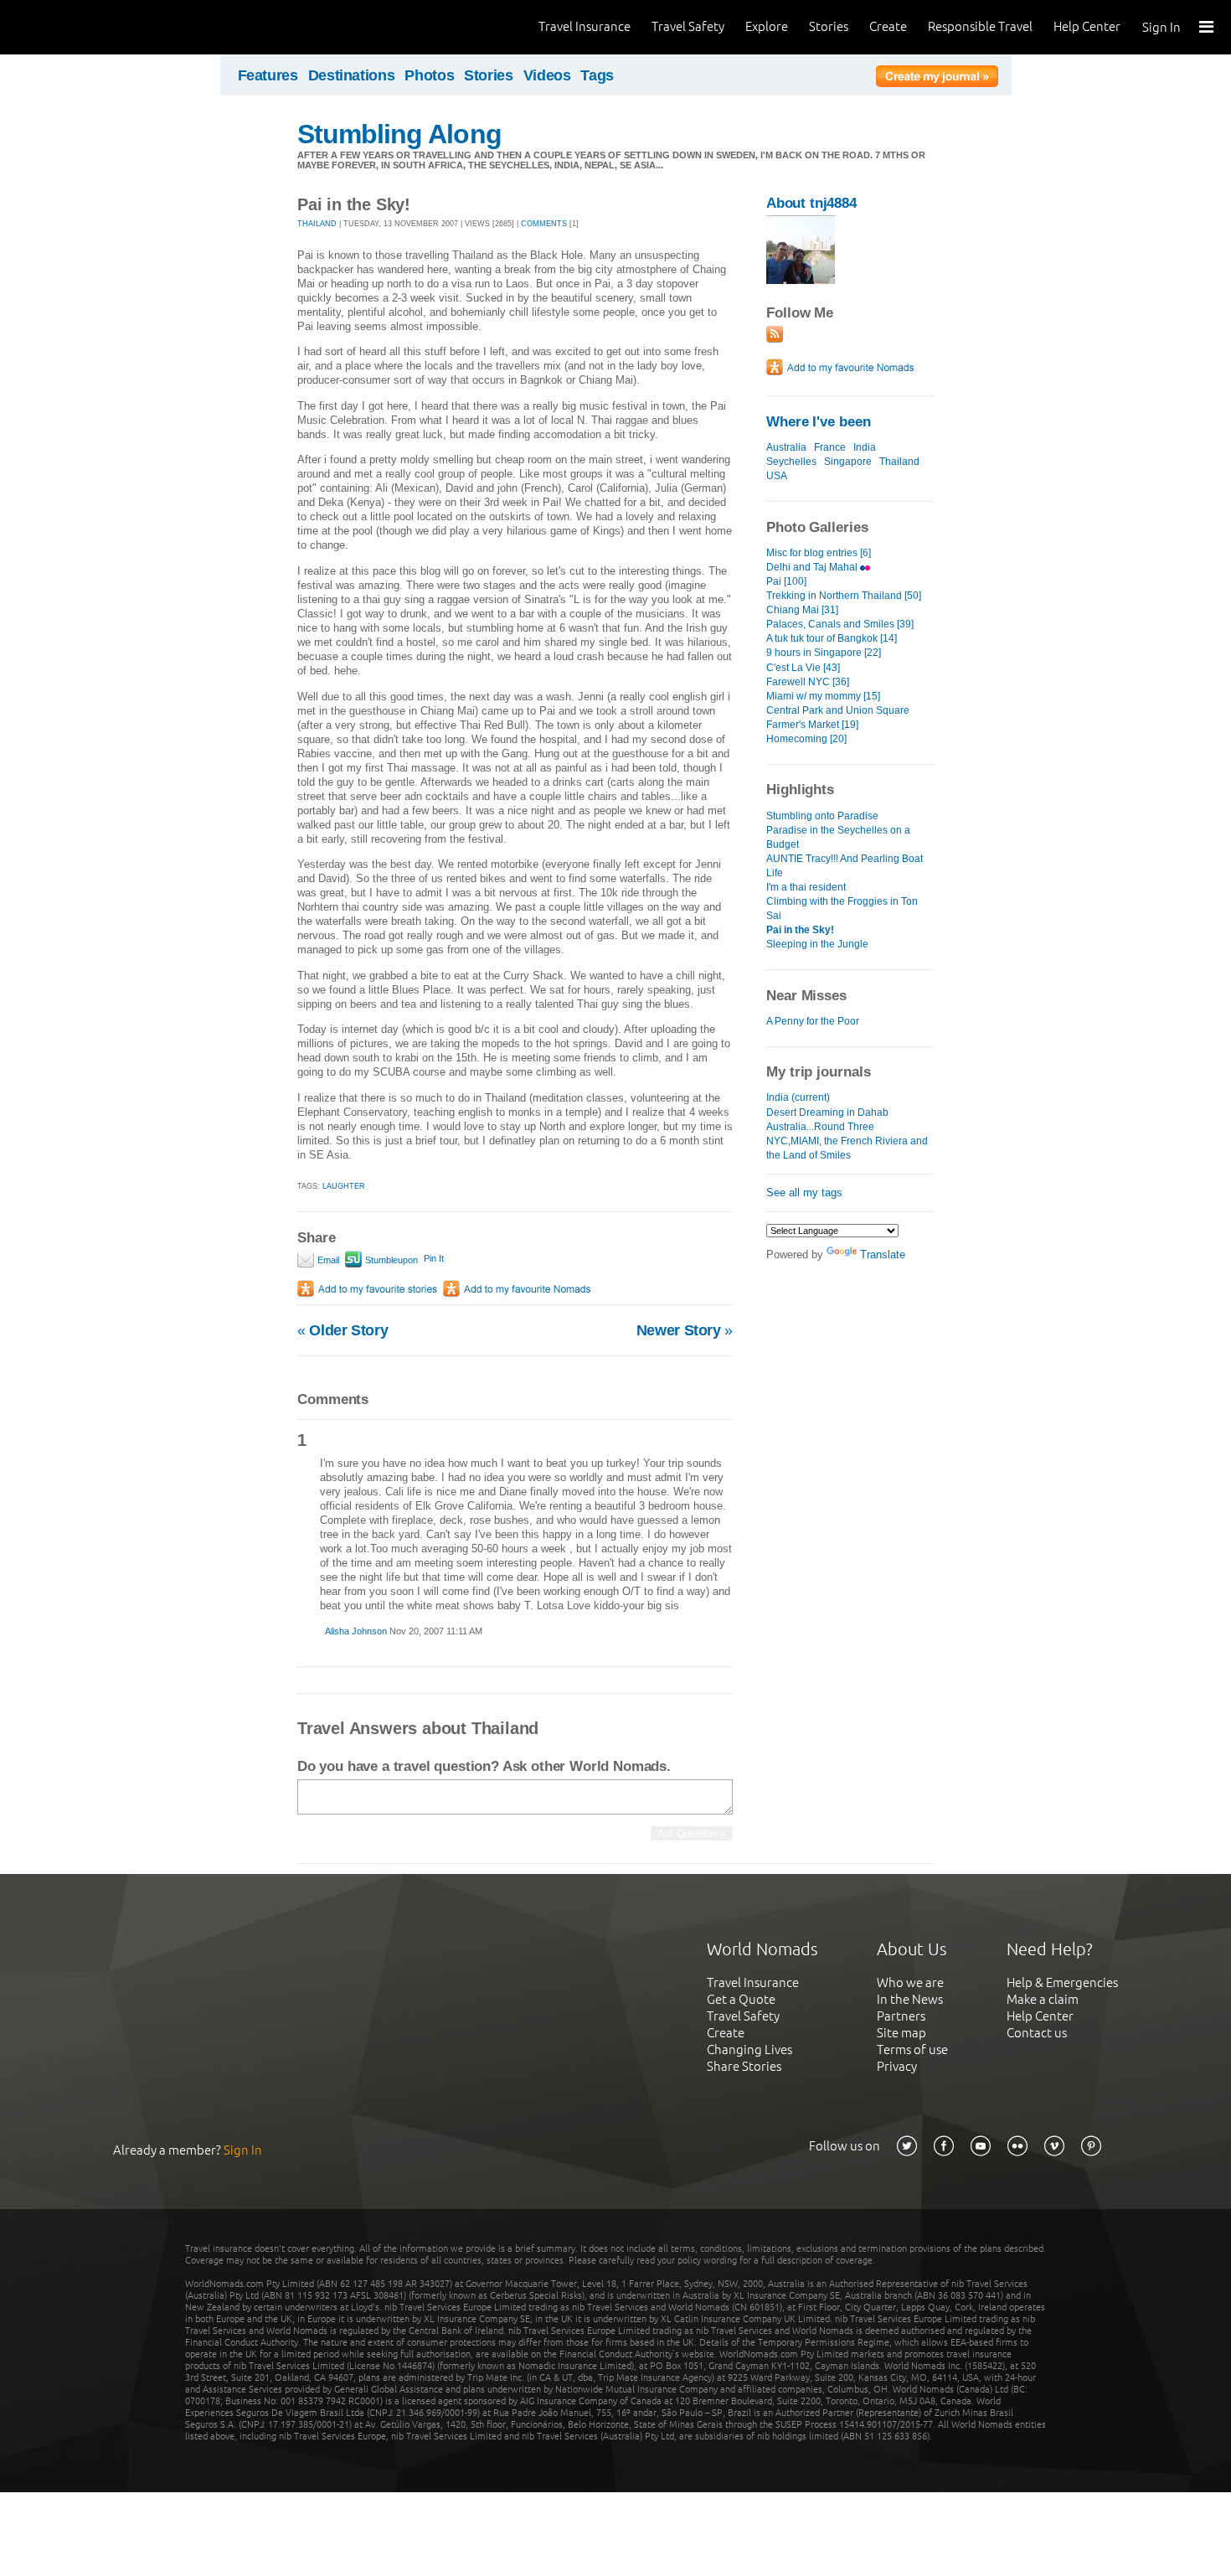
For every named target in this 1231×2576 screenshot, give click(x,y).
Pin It (434, 1258)
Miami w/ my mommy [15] (823, 696)
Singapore (848, 462)
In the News (910, 1999)
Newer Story (685, 1330)
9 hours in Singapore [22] (824, 653)
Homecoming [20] (806, 739)
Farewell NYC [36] (808, 682)
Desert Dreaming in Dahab (827, 1112)
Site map (901, 2033)
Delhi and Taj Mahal (813, 567)
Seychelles (791, 462)
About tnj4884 (811, 203)
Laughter (344, 1186)
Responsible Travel (980, 26)
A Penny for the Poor (813, 1021)
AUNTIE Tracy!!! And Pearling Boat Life (845, 866)
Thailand (899, 462)
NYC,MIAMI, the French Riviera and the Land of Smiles (847, 1148)
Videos (547, 75)
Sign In (1161, 27)
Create (888, 26)
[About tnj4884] (801, 280)
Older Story (343, 1330)
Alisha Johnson (356, 1631)
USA (777, 476)
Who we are (910, 1982)
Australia (786, 447)
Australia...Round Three (820, 1127)
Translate (883, 1254)
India (865, 447)
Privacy (897, 2066)
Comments (544, 224)
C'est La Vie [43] (803, 668)
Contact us (1037, 2033)
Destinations (352, 75)
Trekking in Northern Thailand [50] (844, 596)
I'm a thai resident (806, 887)
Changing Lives (749, 2049)
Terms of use (912, 2049)
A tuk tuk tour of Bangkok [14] (832, 638)
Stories (829, 26)
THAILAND (317, 224)
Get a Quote (741, 1999)
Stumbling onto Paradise (822, 816)
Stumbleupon (390, 1260)
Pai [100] (786, 581)
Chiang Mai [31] (802, 610)
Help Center (1087, 26)
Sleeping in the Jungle (817, 944)
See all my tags (804, 1192)
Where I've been (819, 422)
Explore (767, 26)
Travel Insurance (585, 26)
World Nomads (88, 27)
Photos (429, 75)
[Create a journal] (937, 79)
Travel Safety (688, 26)
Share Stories (744, 2066)
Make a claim (1043, 1999)
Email (327, 1260)
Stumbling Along (399, 134)
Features (268, 75)
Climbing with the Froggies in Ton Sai (842, 909)
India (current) (798, 1097)
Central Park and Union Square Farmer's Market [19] (838, 718)
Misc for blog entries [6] (819, 553)
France (830, 447)
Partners (901, 2016)
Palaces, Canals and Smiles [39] (840, 624)
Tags (597, 75)
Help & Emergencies (1062, 1982)
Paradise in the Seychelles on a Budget (838, 837)
